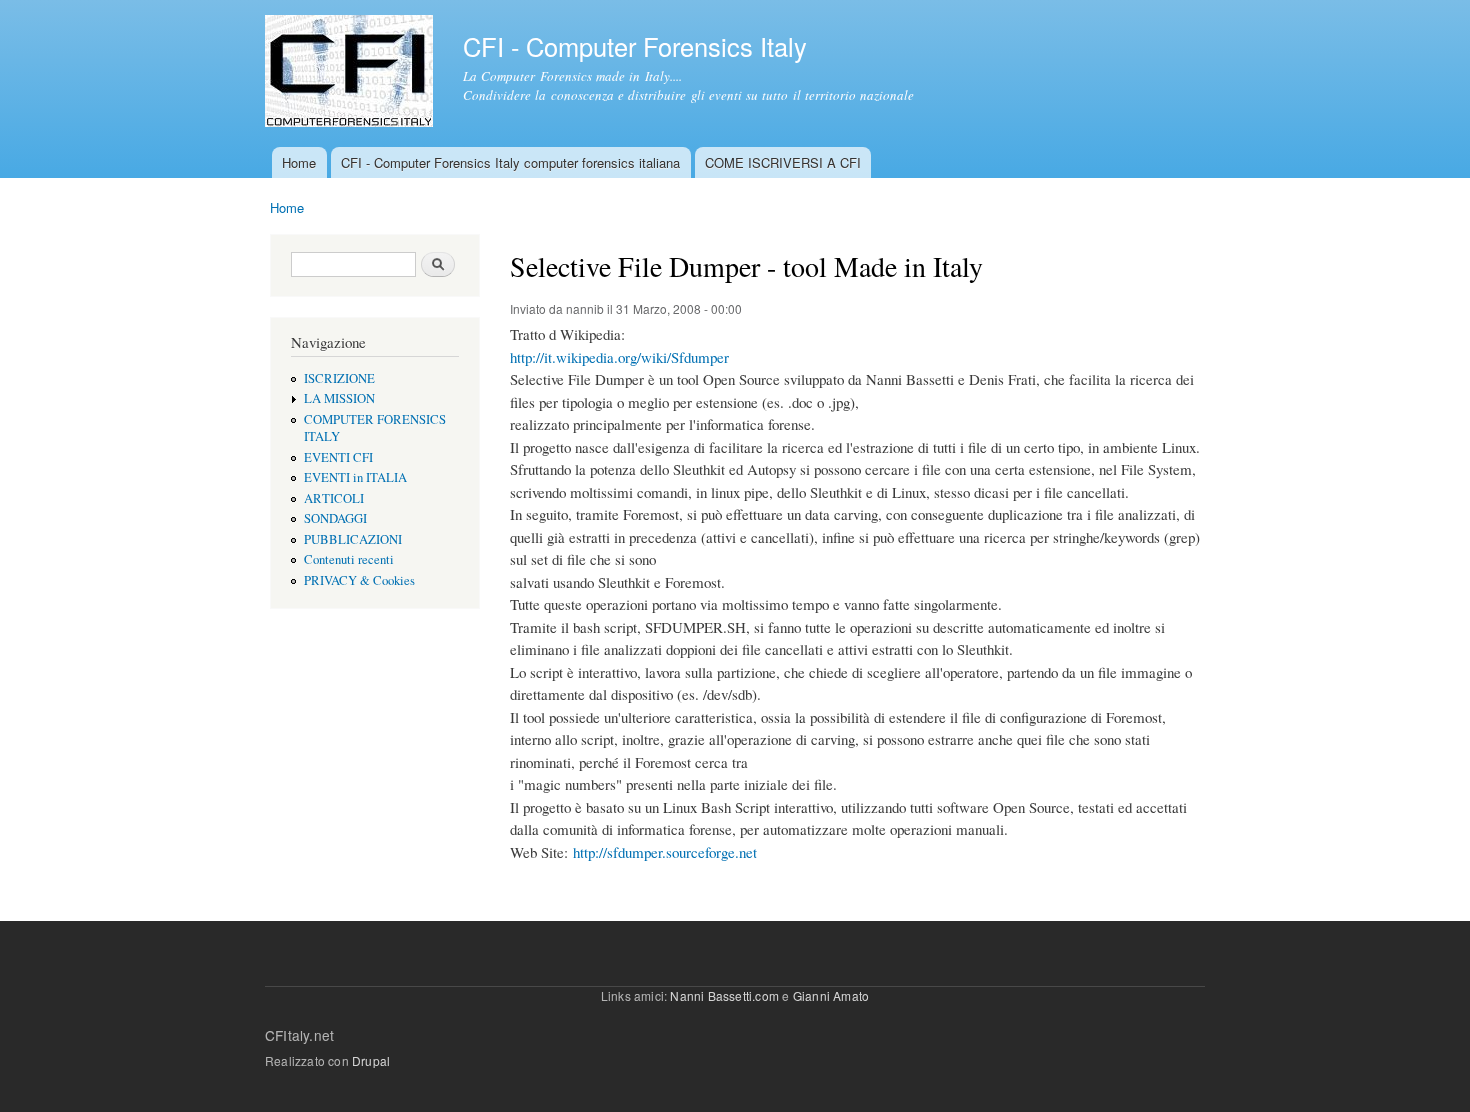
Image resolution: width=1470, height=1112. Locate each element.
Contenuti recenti (349, 559)
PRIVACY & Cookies (359, 580)
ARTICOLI (334, 498)
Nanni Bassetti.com (724, 995)
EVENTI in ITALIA (355, 477)
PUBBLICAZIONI (353, 539)
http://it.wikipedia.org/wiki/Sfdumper (619, 357)
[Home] (351, 73)
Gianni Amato (831, 995)
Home (299, 162)
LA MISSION (339, 398)
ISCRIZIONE (339, 378)
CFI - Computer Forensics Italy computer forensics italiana (510, 162)
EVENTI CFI (338, 457)
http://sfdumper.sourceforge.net (665, 852)
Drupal (371, 1060)
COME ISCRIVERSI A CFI (783, 162)
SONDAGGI (335, 518)
